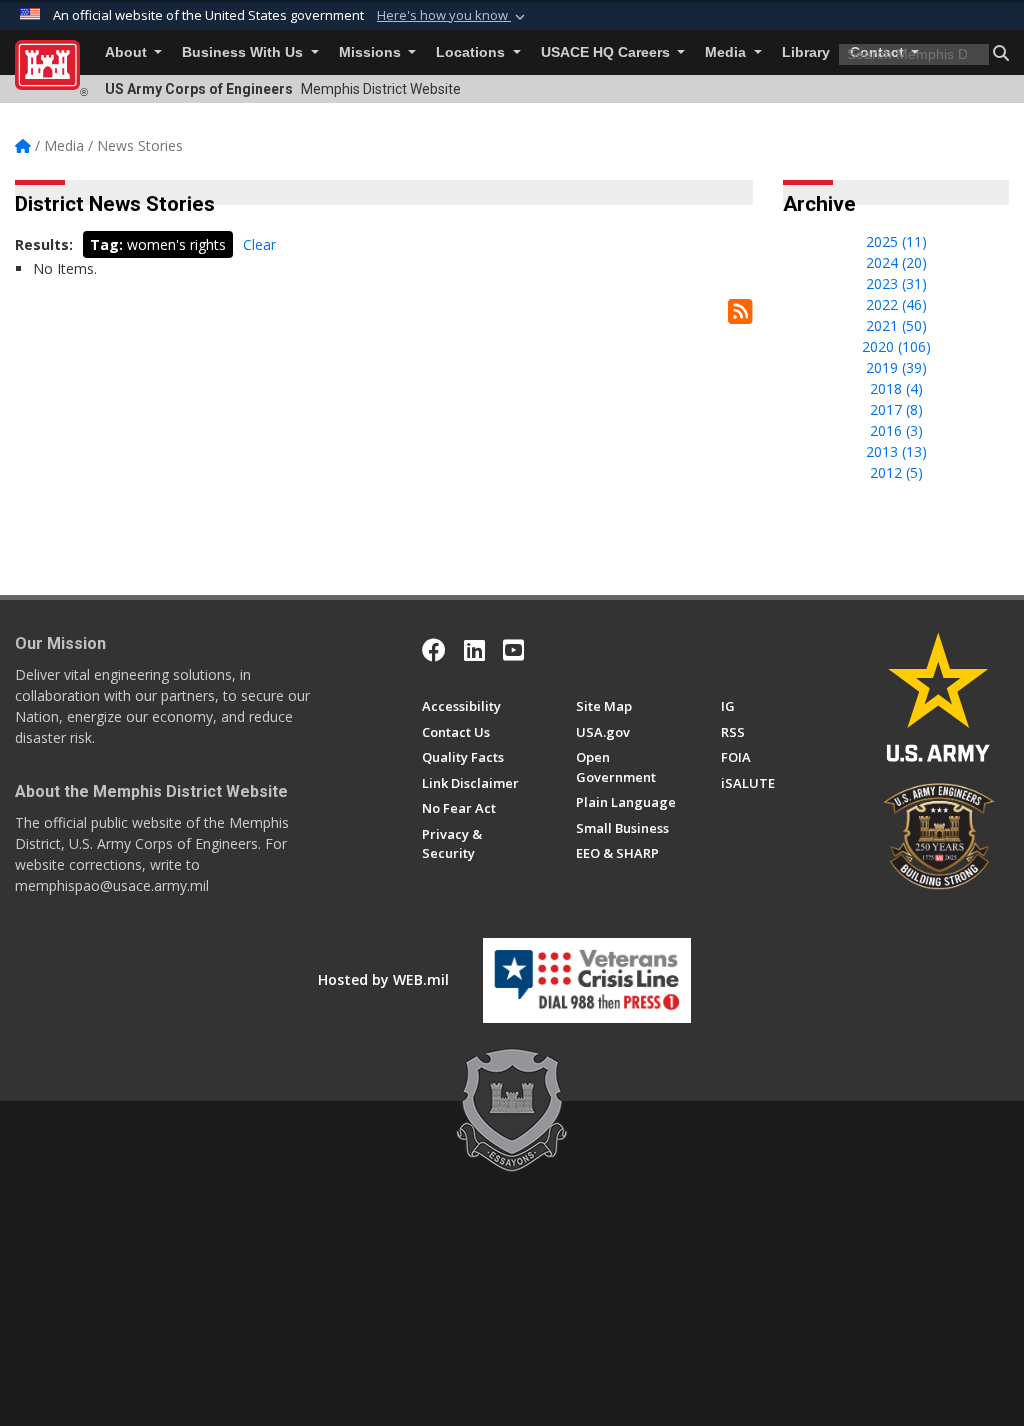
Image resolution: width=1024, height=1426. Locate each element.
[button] (453, 16)
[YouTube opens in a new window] (513, 650)
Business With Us (244, 52)
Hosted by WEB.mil (383, 979)
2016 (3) (896, 430)
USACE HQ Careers (607, 52)
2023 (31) (896, 283)
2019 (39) (896, 367)
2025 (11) (896, 241)
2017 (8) (896, 409)
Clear (259, 244)
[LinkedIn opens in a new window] (474, 650)
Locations (472, 52)
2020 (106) (896, 346)
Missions (372, 52)
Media (727, 52)
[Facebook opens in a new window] (434, 650)
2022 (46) (896, 304)
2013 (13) (896, 451)
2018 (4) (896, 388)
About (128, 52)
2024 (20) (896, 262)
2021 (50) (896, 325)
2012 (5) (896, 472)
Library (806, 52)
